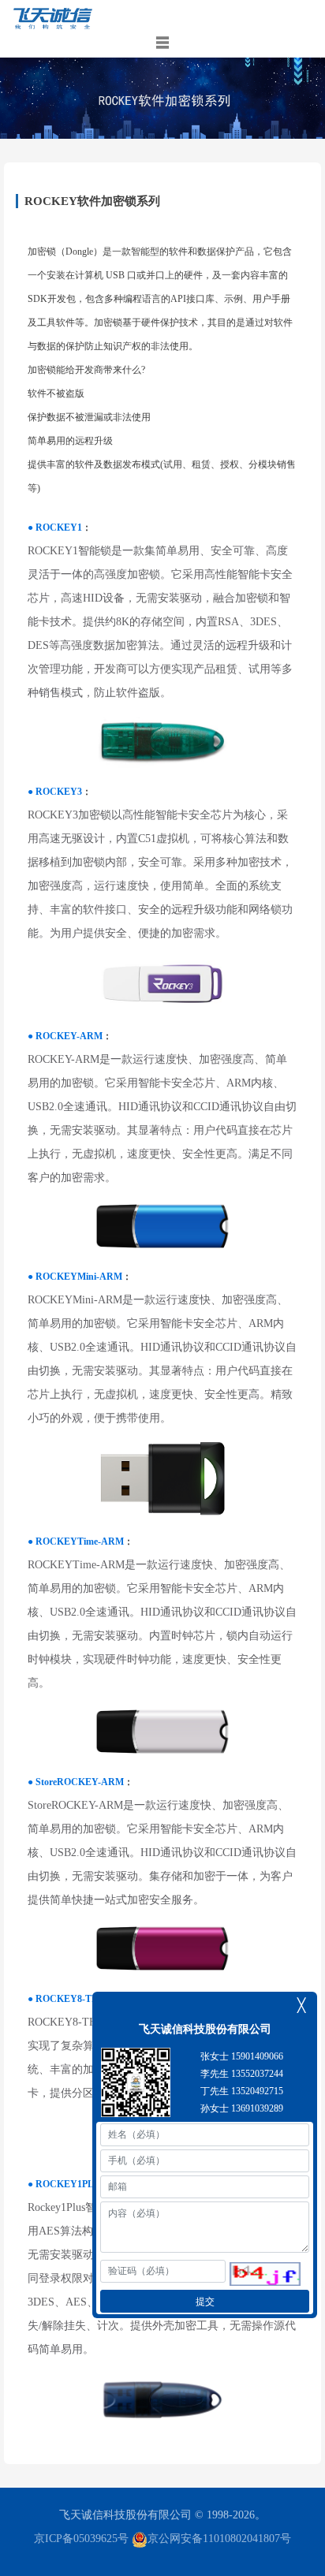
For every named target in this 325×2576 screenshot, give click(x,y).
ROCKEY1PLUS (71, 2184)
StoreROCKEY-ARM (80, 1782)
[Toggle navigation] (162, 43)
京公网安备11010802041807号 (219, 2539)
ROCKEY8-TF (66, 1999)
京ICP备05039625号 (81, 2539)
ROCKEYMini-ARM (79, 1277)
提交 (205, 2302)
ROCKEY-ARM (69, 1036)
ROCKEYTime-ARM (80, 1541)
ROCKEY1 (59, 528)
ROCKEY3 (59, 792)
